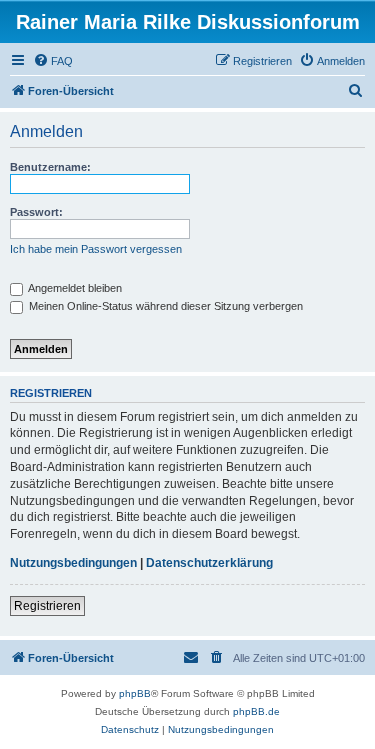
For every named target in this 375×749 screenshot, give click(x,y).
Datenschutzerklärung (209, 563)
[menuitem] (53, 61)
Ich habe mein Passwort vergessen (96, 249)
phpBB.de (256, 711)
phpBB (135, 693)
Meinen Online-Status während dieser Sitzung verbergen (164, 306)
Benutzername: (50, 167)
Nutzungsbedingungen (73, 563)
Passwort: (36, 212)
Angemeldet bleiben (74, 288)
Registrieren (47, 606)
